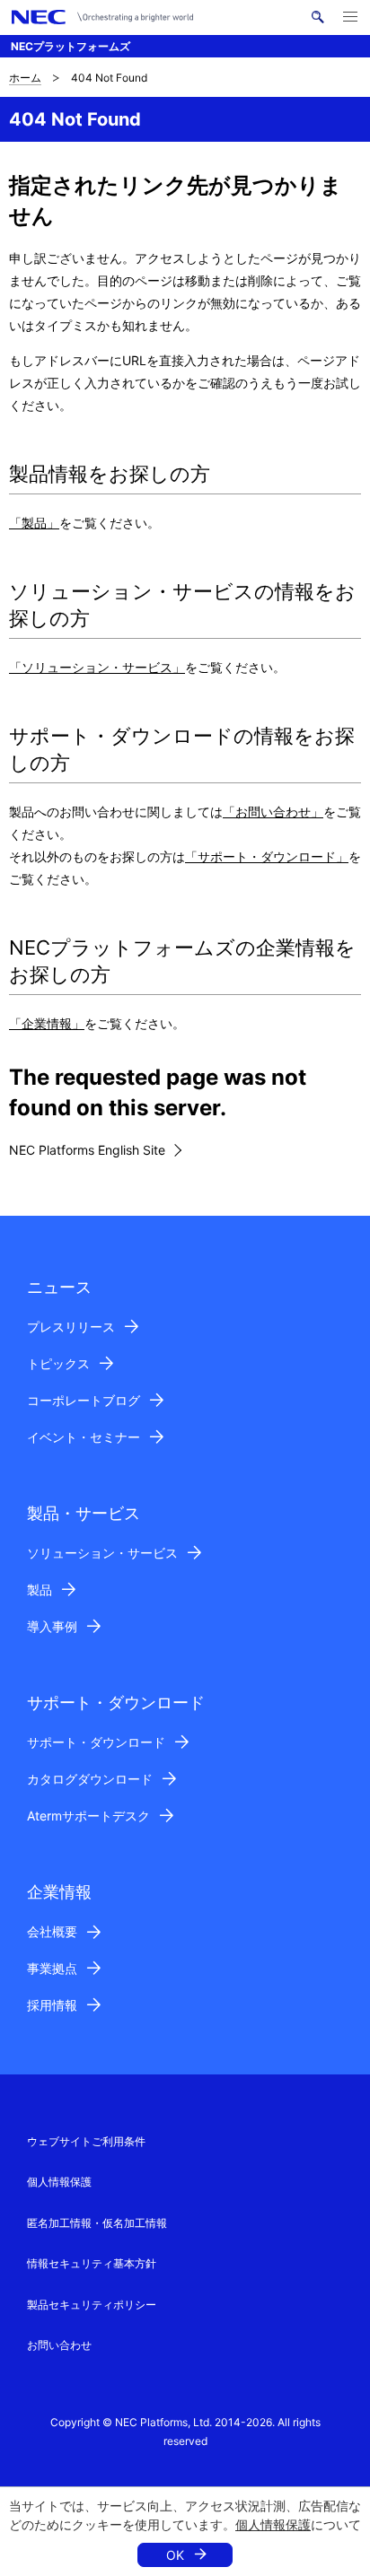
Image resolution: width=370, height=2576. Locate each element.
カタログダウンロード (90, 1779)
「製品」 (34, 523)
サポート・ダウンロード (96, 1742)
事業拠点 (52, 1968)
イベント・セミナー (84, 1437)
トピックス (58, 1363)
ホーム (25, 78)
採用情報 (52, 2005)
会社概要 (52, 1931)
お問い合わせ (59, 2345)
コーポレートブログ (84, 1400)
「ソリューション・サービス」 (97, 667)
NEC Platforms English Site (87, 1150)
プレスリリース (71, 1327)
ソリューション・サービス (102, 1553)
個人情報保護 (273, 2524)
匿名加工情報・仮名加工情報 (97, 2223)
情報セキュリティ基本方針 (92, 2263)
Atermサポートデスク (88, 1816)
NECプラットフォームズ (70, 46)
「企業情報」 (47, 1023)
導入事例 (52, 1626)
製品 (40, 1589)
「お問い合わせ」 (273, 812)
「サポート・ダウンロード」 (267, 856)
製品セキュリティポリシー (92, 2305)
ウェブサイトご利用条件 (86, 2141)
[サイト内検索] (317, 17)
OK (175, 2555)
